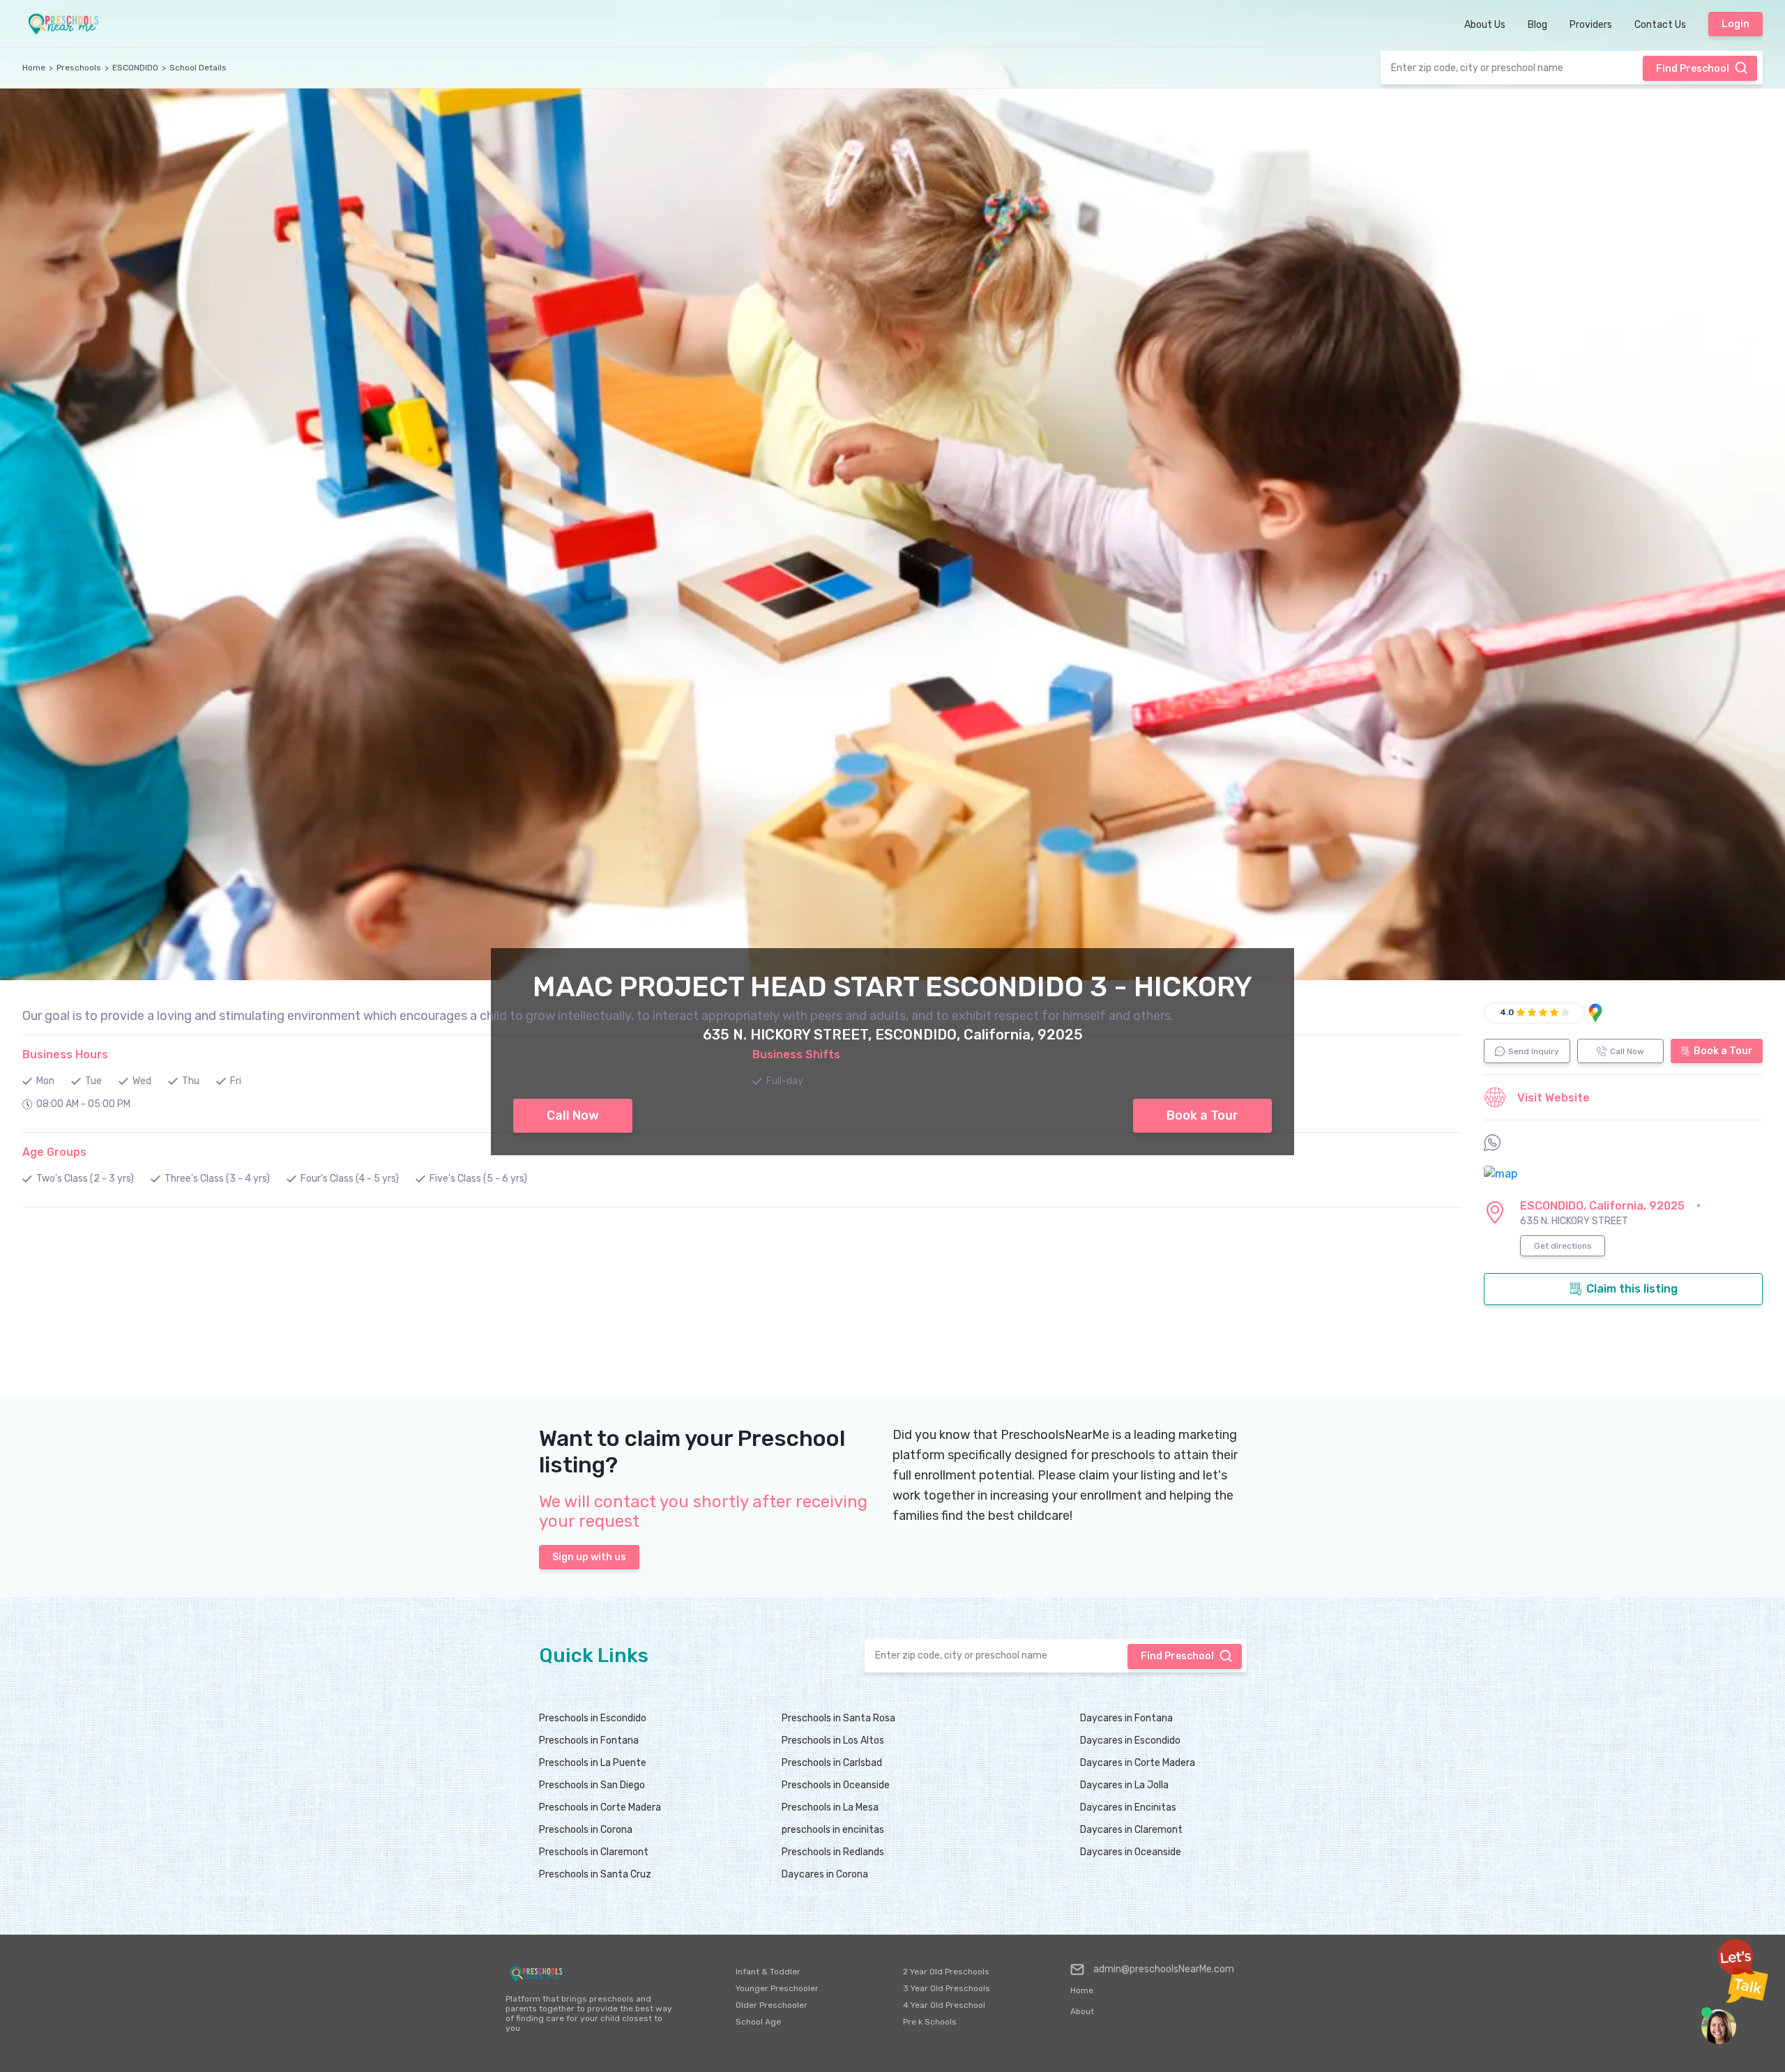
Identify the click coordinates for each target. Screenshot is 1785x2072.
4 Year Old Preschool (944, 2005)
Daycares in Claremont (1131, 1830)
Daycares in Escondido (1130, 1740)
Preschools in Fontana (589, 1740)
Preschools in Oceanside (836, 1785)
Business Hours (65, 1054)
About (1082, 2011)
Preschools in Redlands (833, 1852)
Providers (1591, 25)
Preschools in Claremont (594, 1852)
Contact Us (1660, 25)
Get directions (1563, 1246)
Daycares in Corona (825, 1874)
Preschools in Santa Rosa (838, 1718)
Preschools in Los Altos (833, 1740)
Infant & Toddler (768, 1972)
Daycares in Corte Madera (1138, 1763)
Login (1735, 24)
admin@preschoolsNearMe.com (1164, 1969)
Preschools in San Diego (592, 1785)
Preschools (79, 68)
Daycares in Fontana (1126, 1718)
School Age (758, 2022)
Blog (1537, 25)
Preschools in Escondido (593, 1718)
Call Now (1627, 1051)
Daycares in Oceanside (1131, 1852)
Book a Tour (1723, 1051)
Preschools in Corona (586, 1830)
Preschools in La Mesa (830, 1807)
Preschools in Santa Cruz (595, 1874)
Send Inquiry (1534, 1051)
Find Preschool (1693, 69)
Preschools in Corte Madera (600, 1807)
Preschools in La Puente (593, 1763)
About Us (1485, 25)
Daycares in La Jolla (1124, 1785)
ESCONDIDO (135, 68)
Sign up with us (589, 1557)
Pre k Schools (930, 2022)
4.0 (1507, 1012)
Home (34, 68)
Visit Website (1554, 1098)
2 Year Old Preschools (946, 1972)
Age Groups (54, 1152)
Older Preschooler (772, 2005)
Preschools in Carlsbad (832, 1763)
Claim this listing (1632, 1289)
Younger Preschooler (777, 1988)
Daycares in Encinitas (1128, 1807)
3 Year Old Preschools (947, 1988)
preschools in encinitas (833, 1830)
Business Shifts (796, 1054)
